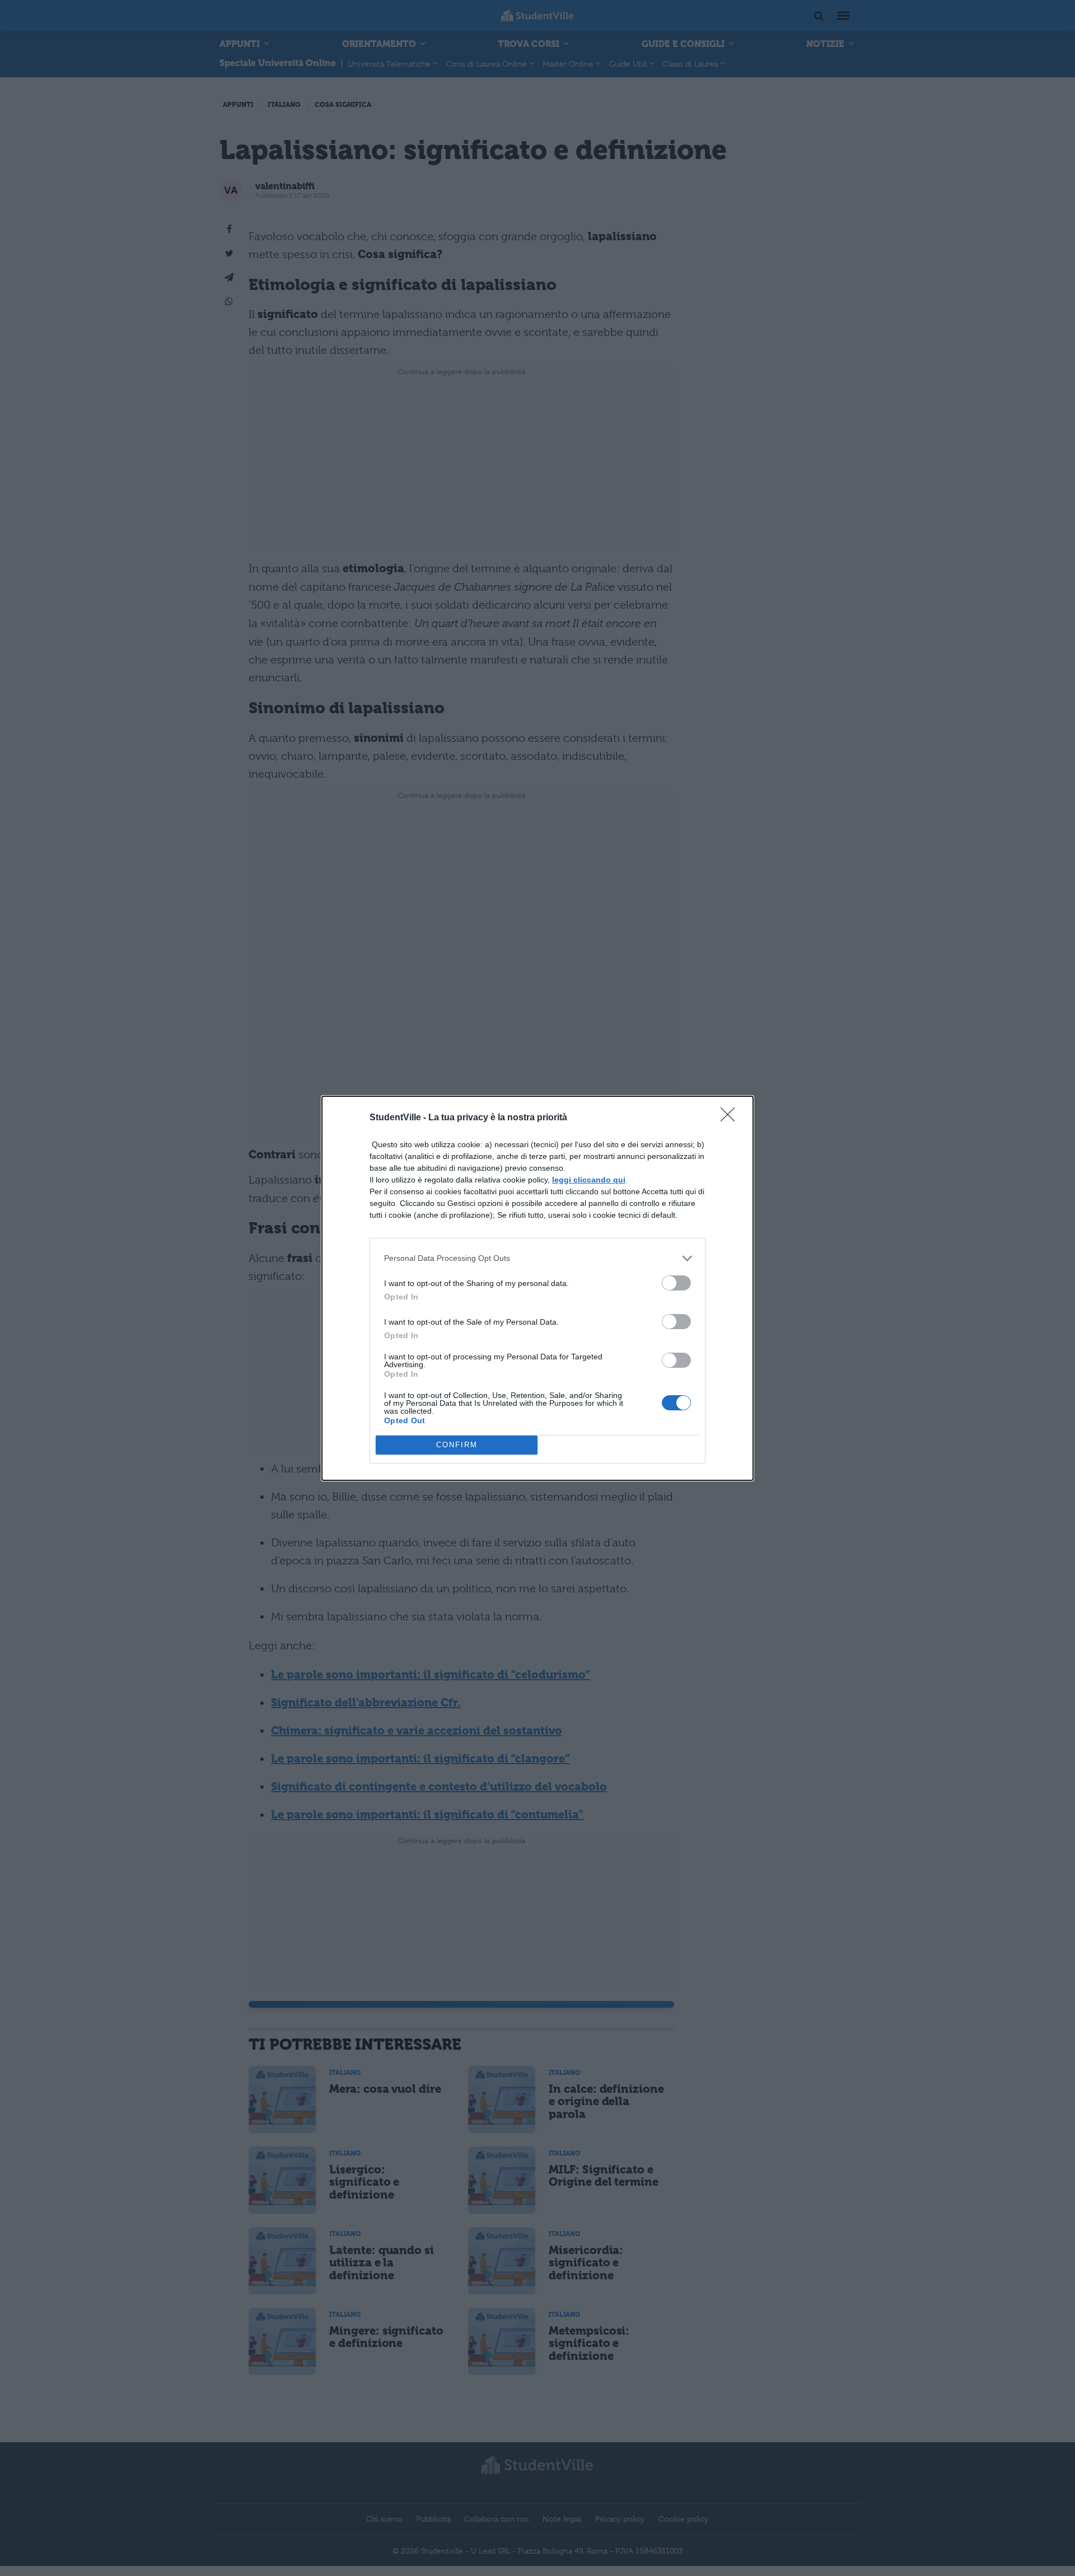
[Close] (731, 1118)
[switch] (676, 1283)
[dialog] (537, 1288)
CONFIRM (457, 1445)
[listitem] (537, 1258)
